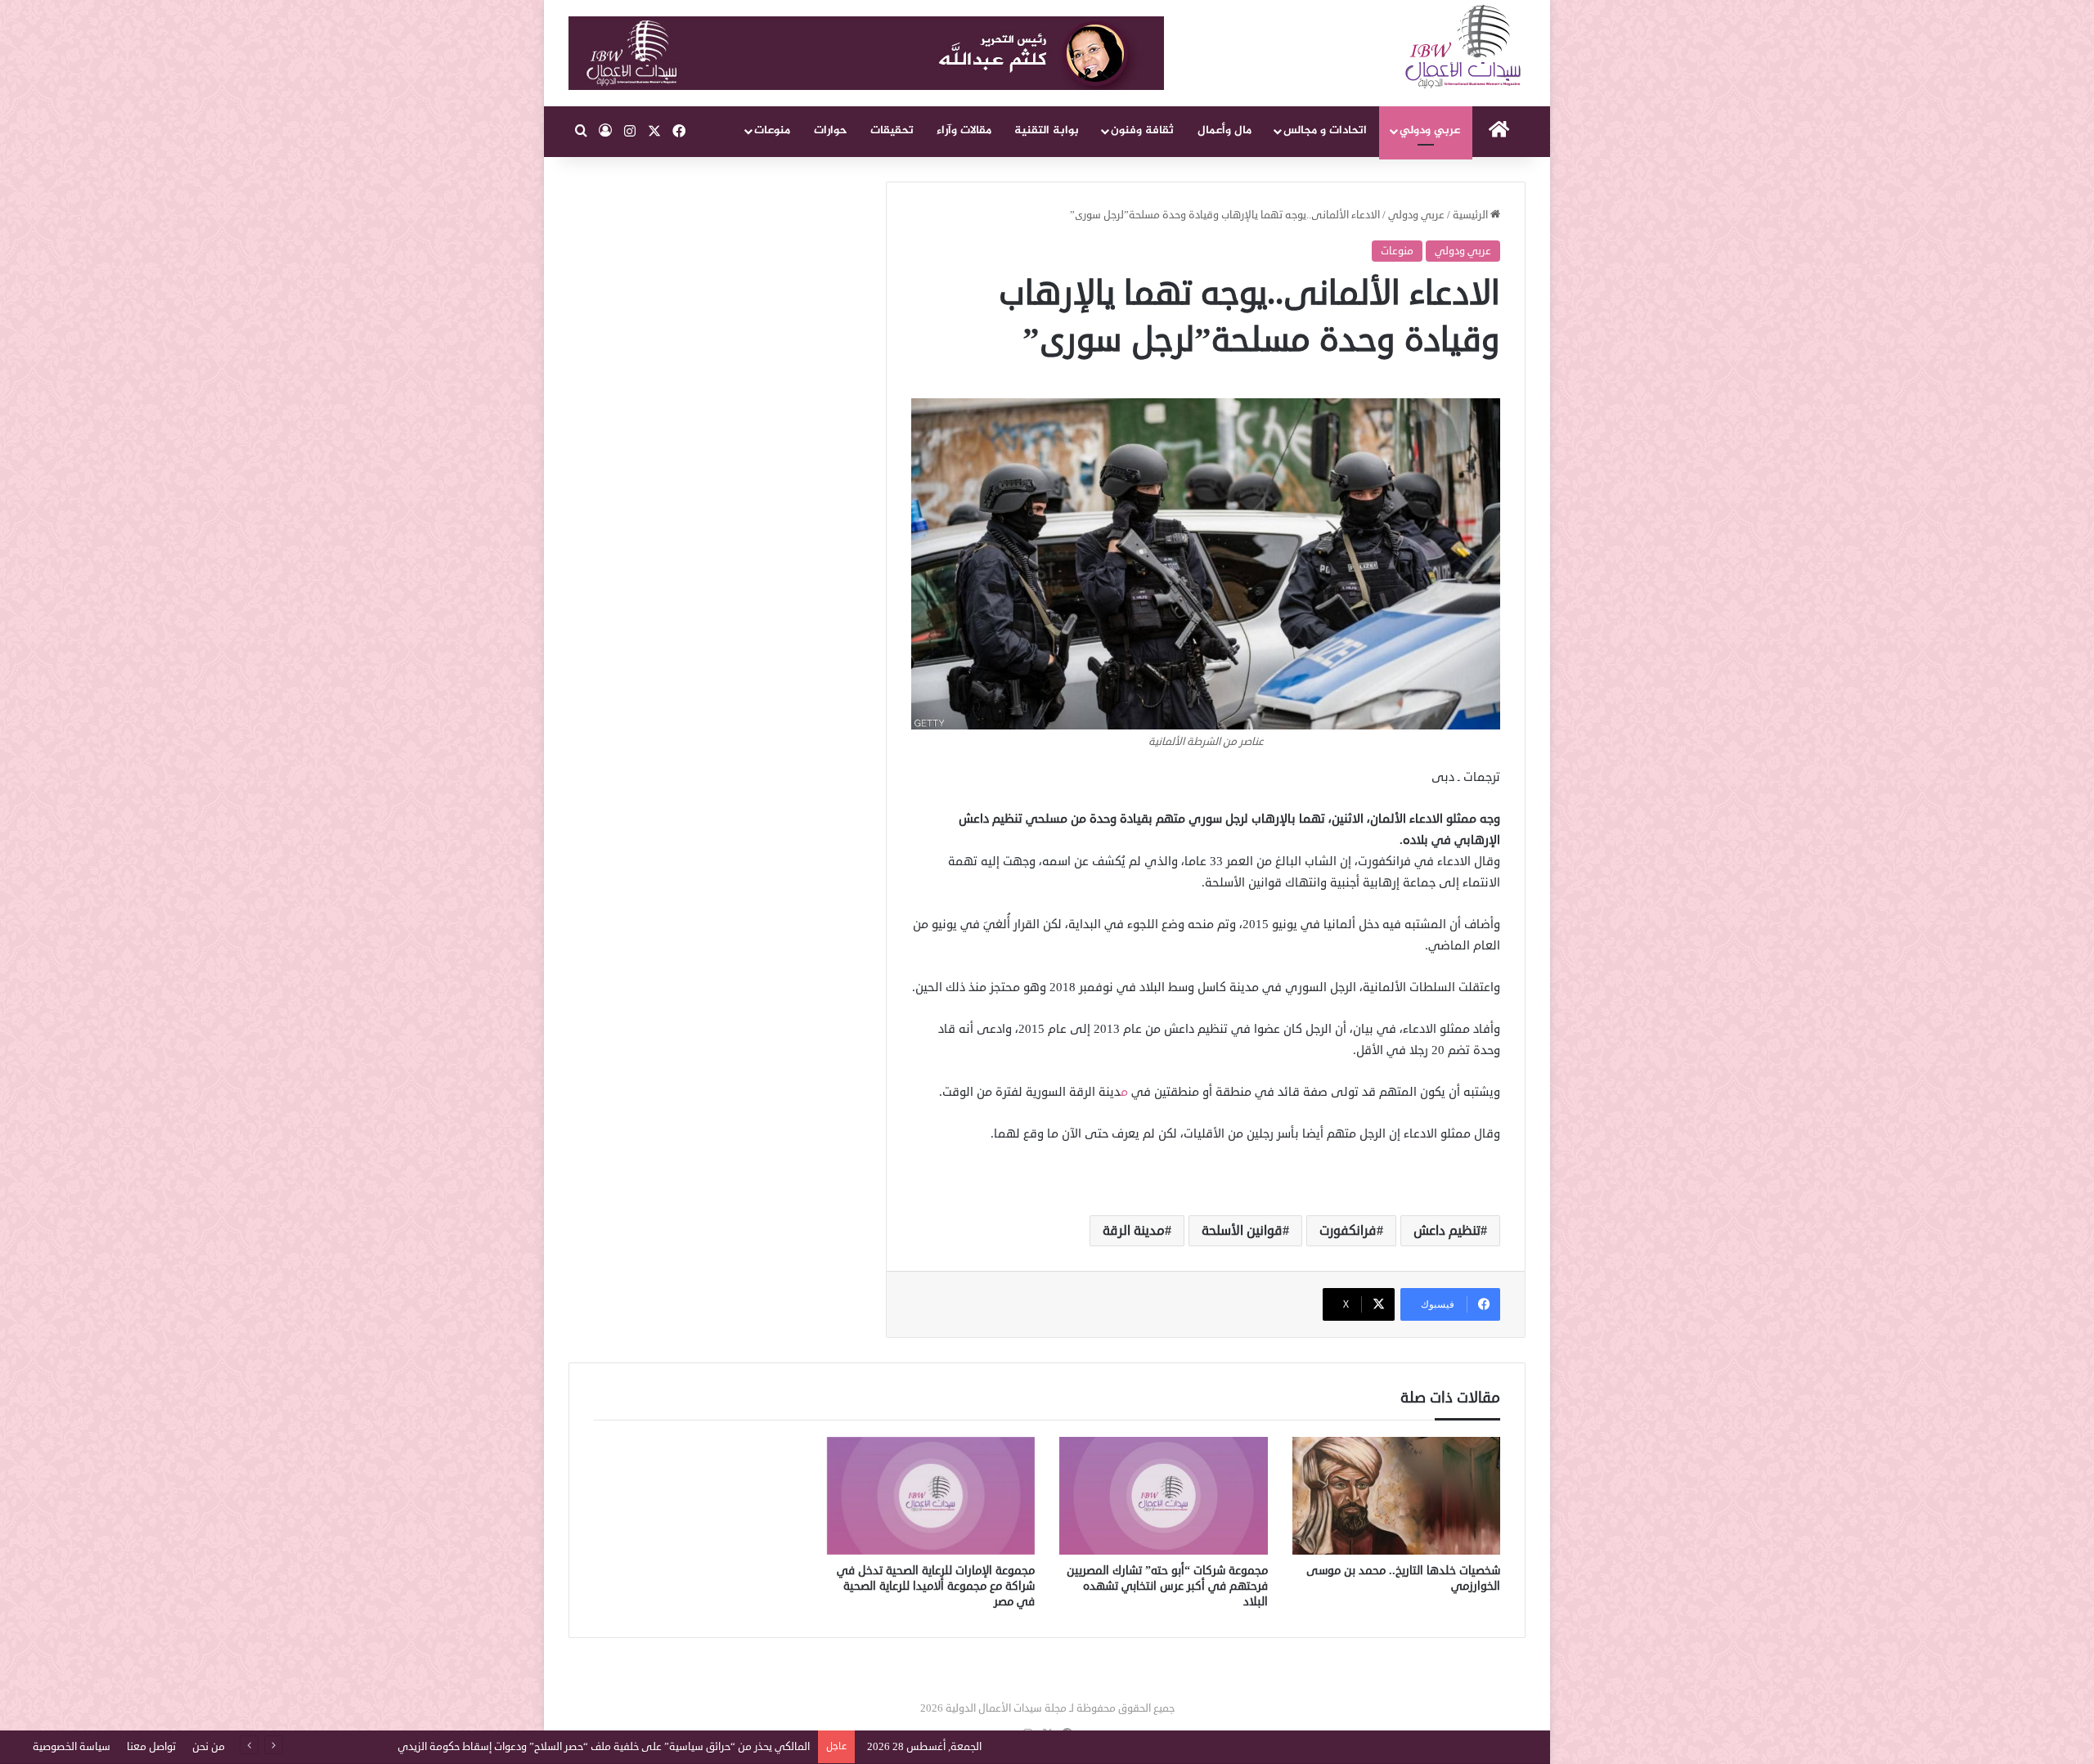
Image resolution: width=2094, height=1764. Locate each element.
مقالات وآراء (964, 130)
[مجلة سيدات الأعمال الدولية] (1464, 47)
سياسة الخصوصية (72, 1747)
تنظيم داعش (1447, 1231)
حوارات (831, 130)
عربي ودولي (1430, 130)
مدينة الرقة (1134, 1231)
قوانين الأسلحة (1242, 1231)
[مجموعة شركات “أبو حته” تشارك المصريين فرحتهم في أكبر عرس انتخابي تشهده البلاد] (1164, 1496)
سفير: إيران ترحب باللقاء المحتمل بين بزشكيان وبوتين (697, 1747)
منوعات (772, 130)
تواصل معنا (151, 1747)
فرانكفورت (1348, 1231)
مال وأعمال (1224, 130)
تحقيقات (892, 130)
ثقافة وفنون (1142, 130)
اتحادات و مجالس (1325, 130)
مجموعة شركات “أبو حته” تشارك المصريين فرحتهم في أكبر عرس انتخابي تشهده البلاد (1167, 1586)
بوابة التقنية (1047, 130)
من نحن (209, 1747)
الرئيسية (1472, 215)
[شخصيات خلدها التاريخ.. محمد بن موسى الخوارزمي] (1397, 1496)
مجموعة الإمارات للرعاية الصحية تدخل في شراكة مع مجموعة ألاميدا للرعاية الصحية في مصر (936, 1586)
